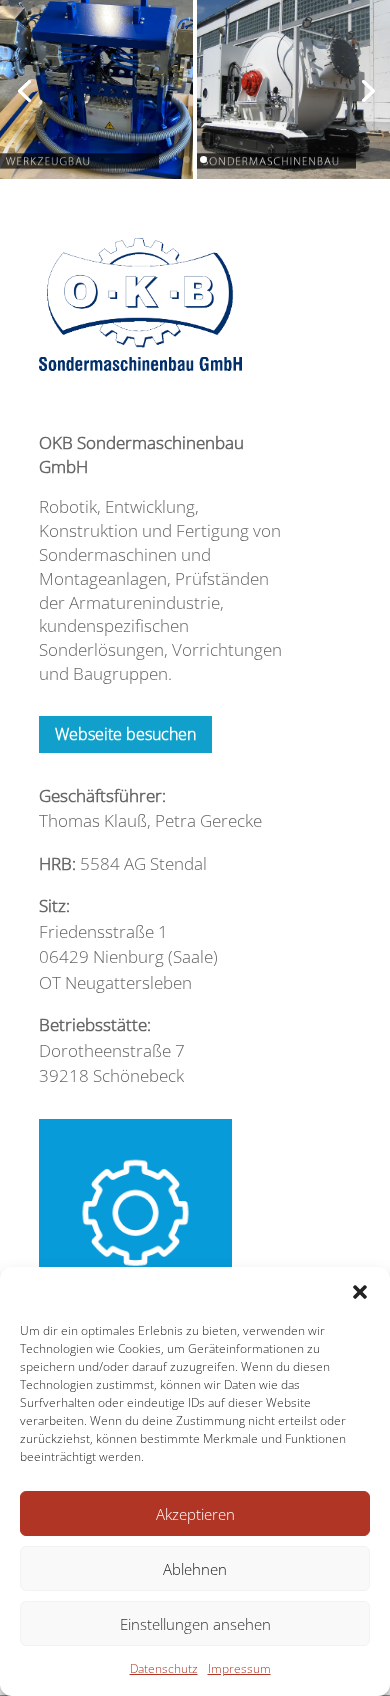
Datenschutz (164, 1668)
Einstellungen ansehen (195, 1624)
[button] (360, 1292)
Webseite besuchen (125, 734)
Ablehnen (195, 1569)
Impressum (239, 1668)
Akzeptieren (195, 1514)
